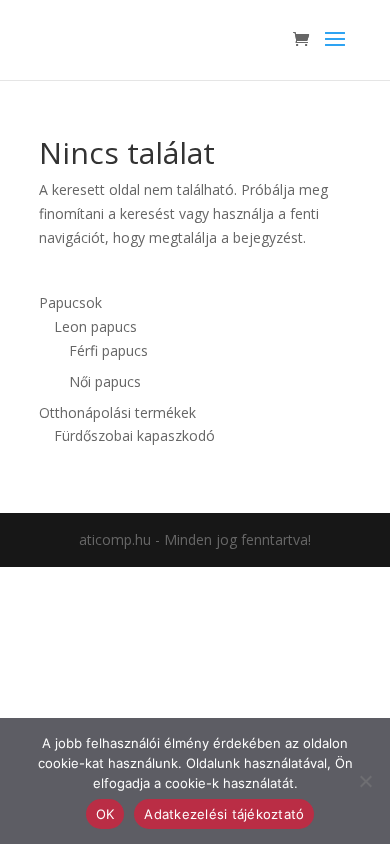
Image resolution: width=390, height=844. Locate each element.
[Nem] (365, 781)
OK (105, 814)
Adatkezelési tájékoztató (224, 814)
